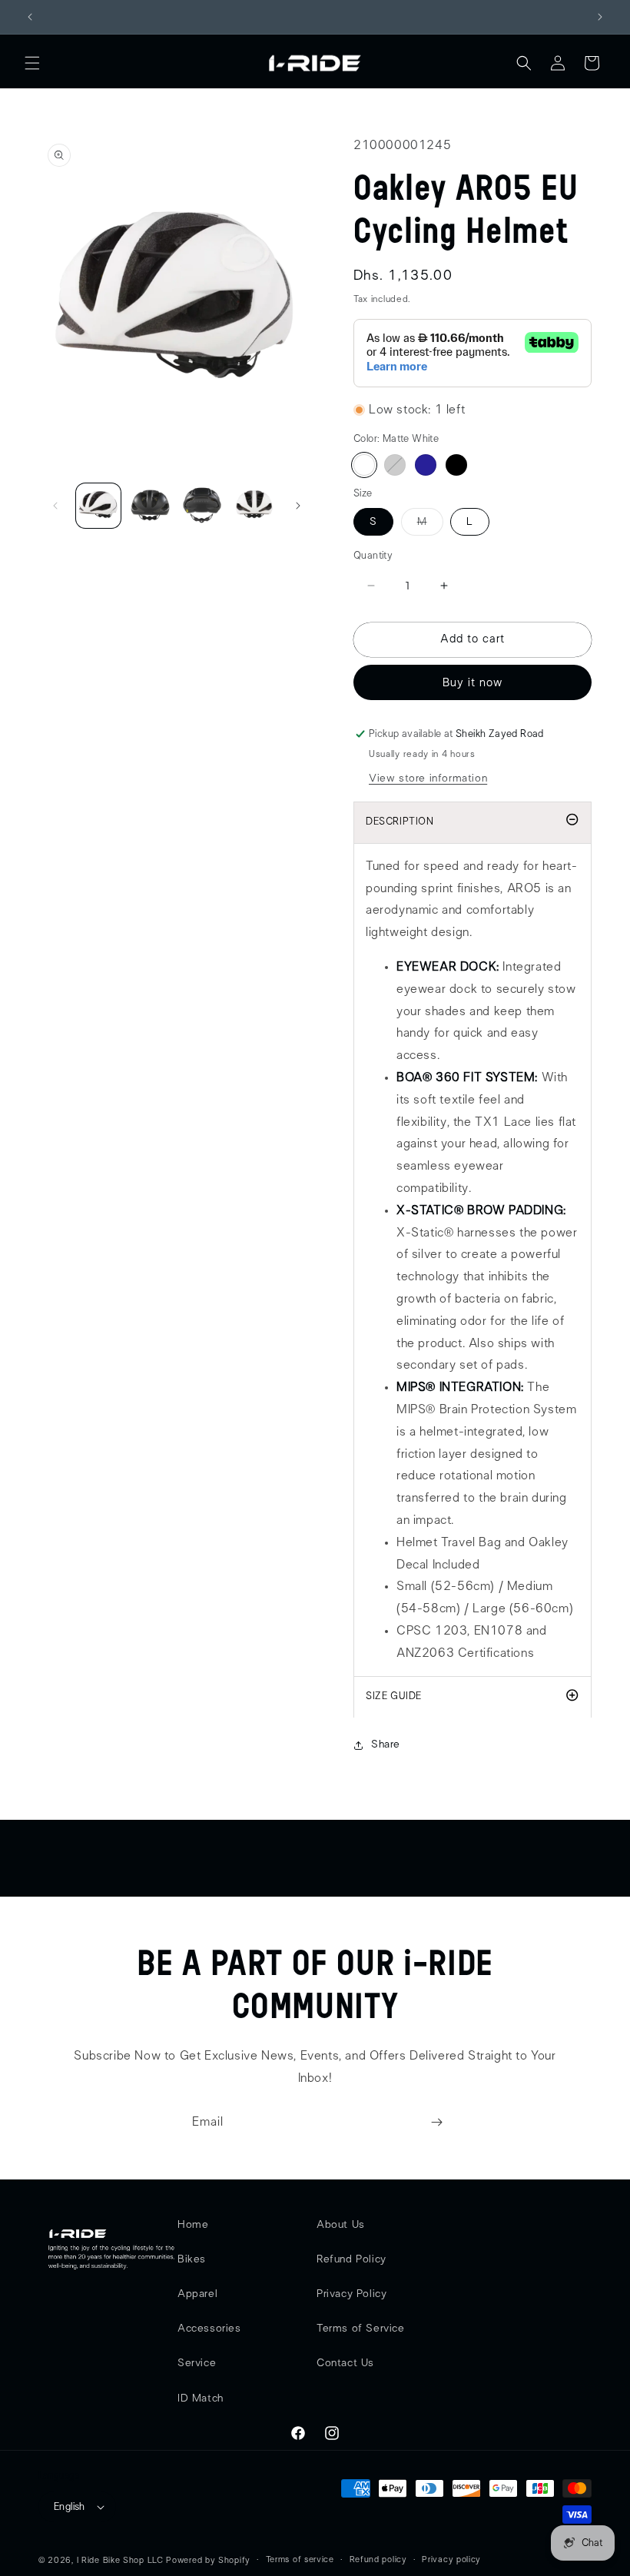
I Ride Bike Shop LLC (120, 2560)
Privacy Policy (351, 2294)
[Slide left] (55, 506)
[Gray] (395, 465)
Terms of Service (361, 2329)
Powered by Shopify (208, 2560)
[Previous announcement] (30, 17)
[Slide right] (298, 506)
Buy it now (472, 683)
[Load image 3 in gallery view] (151, 506)
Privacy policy (451, 2559)
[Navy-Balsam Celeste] (426, 465)
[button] (32, 63)
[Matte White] (364, 465)
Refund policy (378, 2559)
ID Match (201, 2398)
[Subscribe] (436, 2122)
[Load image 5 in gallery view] (254, 506)
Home (193, 2225)
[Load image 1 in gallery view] (98, 506)
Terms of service (300, 2559)
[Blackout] (456, 465)
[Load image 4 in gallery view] (202, 506)
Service (197, 2363)
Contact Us (345, 2363)
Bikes (192, 2259)
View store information (428, 778)
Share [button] (386, 1744)
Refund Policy (351, 2259)
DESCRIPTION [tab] (400, 822)
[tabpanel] (472, 1260)
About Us (341, 2225)
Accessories (209, 2329)
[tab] (472, 1697)
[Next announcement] (600, 17)
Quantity (373, 556)
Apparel (197, 2294)
